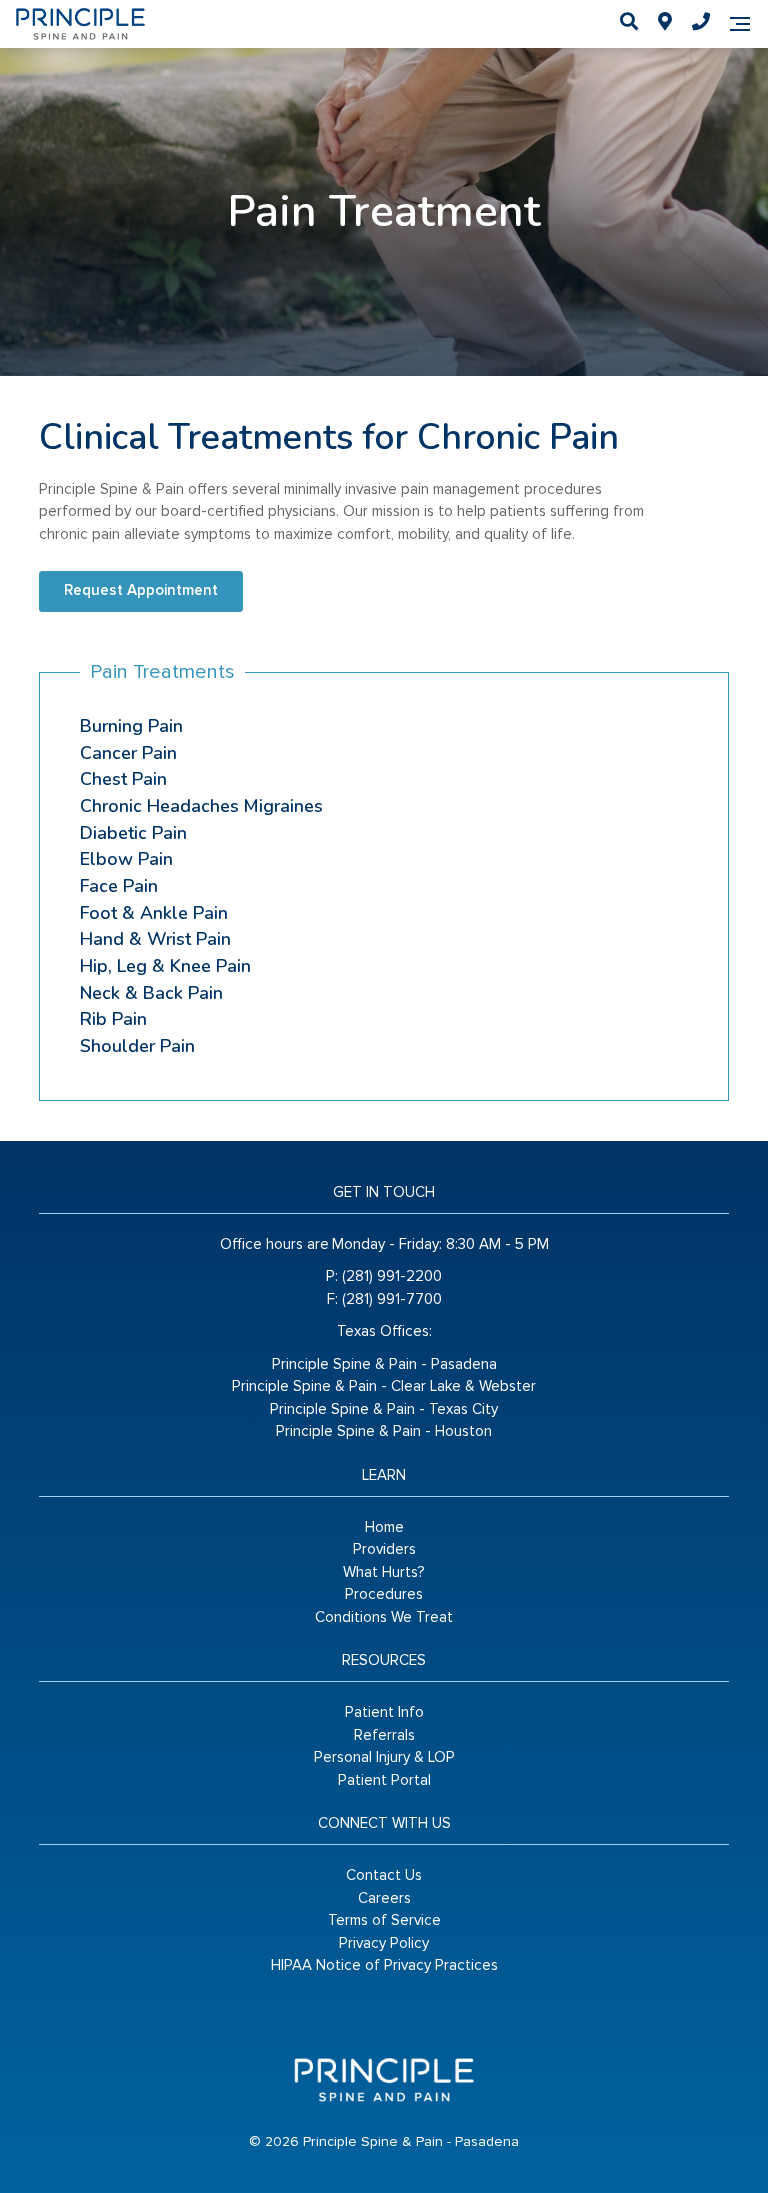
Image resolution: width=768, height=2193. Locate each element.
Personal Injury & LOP (384, 1757)
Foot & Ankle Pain (154, 913)
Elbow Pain (126, 859)
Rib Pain (113, 1019)
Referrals (384, 1735)
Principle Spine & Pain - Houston (384, 1431)
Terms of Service (384, 1920)
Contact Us (384, 1875)
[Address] (665, 24)
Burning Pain (131, 726)
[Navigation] (740, 24)
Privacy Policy (384, 1943)
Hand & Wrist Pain (155, 939)
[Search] (629, 24)
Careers (384, 1898)
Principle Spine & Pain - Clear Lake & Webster (384, 1386)
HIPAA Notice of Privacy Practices (384, 1965)
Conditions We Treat (384, 1617)
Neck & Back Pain (151, 993)
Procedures (384, 1594)
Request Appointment (141, 590)
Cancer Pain (128, 753)
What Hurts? (384, 1572)
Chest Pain (123, 779)
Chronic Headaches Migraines (201, 806)
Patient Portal (384, 1780)
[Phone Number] (701, 24)
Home (384, 1527)
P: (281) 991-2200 (384, 1276)
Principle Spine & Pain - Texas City (384, 1409)
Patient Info (384, 1712)
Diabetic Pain (133, 833)
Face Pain (119, 886)
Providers (384, 1549)
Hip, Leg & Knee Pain (165, 966)
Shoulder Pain (137, 1046)
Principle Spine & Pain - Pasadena (384, 1364)
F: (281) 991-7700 (384, 1299)
